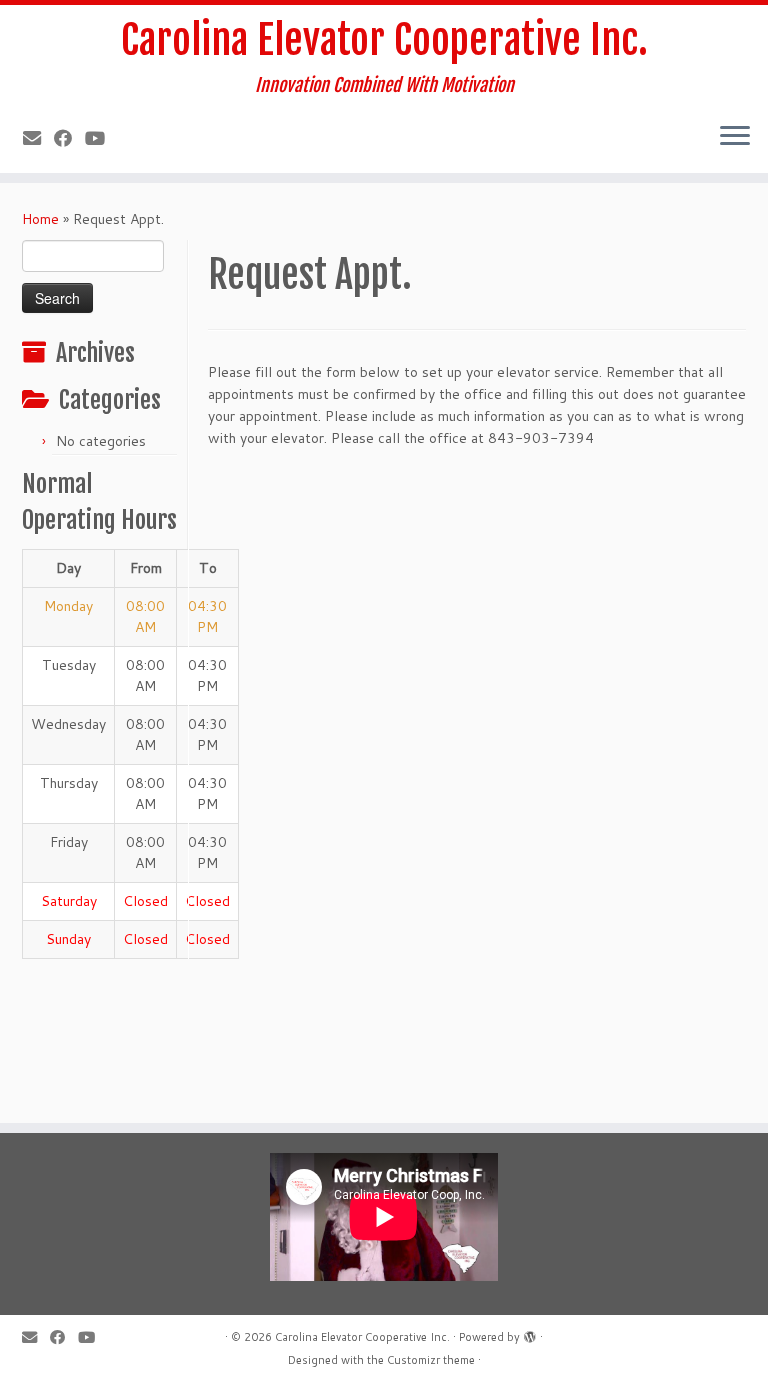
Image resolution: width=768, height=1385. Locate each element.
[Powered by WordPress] (530, 1333)
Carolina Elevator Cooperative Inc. (384, 40)
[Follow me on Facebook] (69, 138)
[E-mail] (38, 138)
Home (40, 219)
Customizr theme (431, 1360)
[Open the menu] (735, 137)
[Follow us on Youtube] (101, 138)
